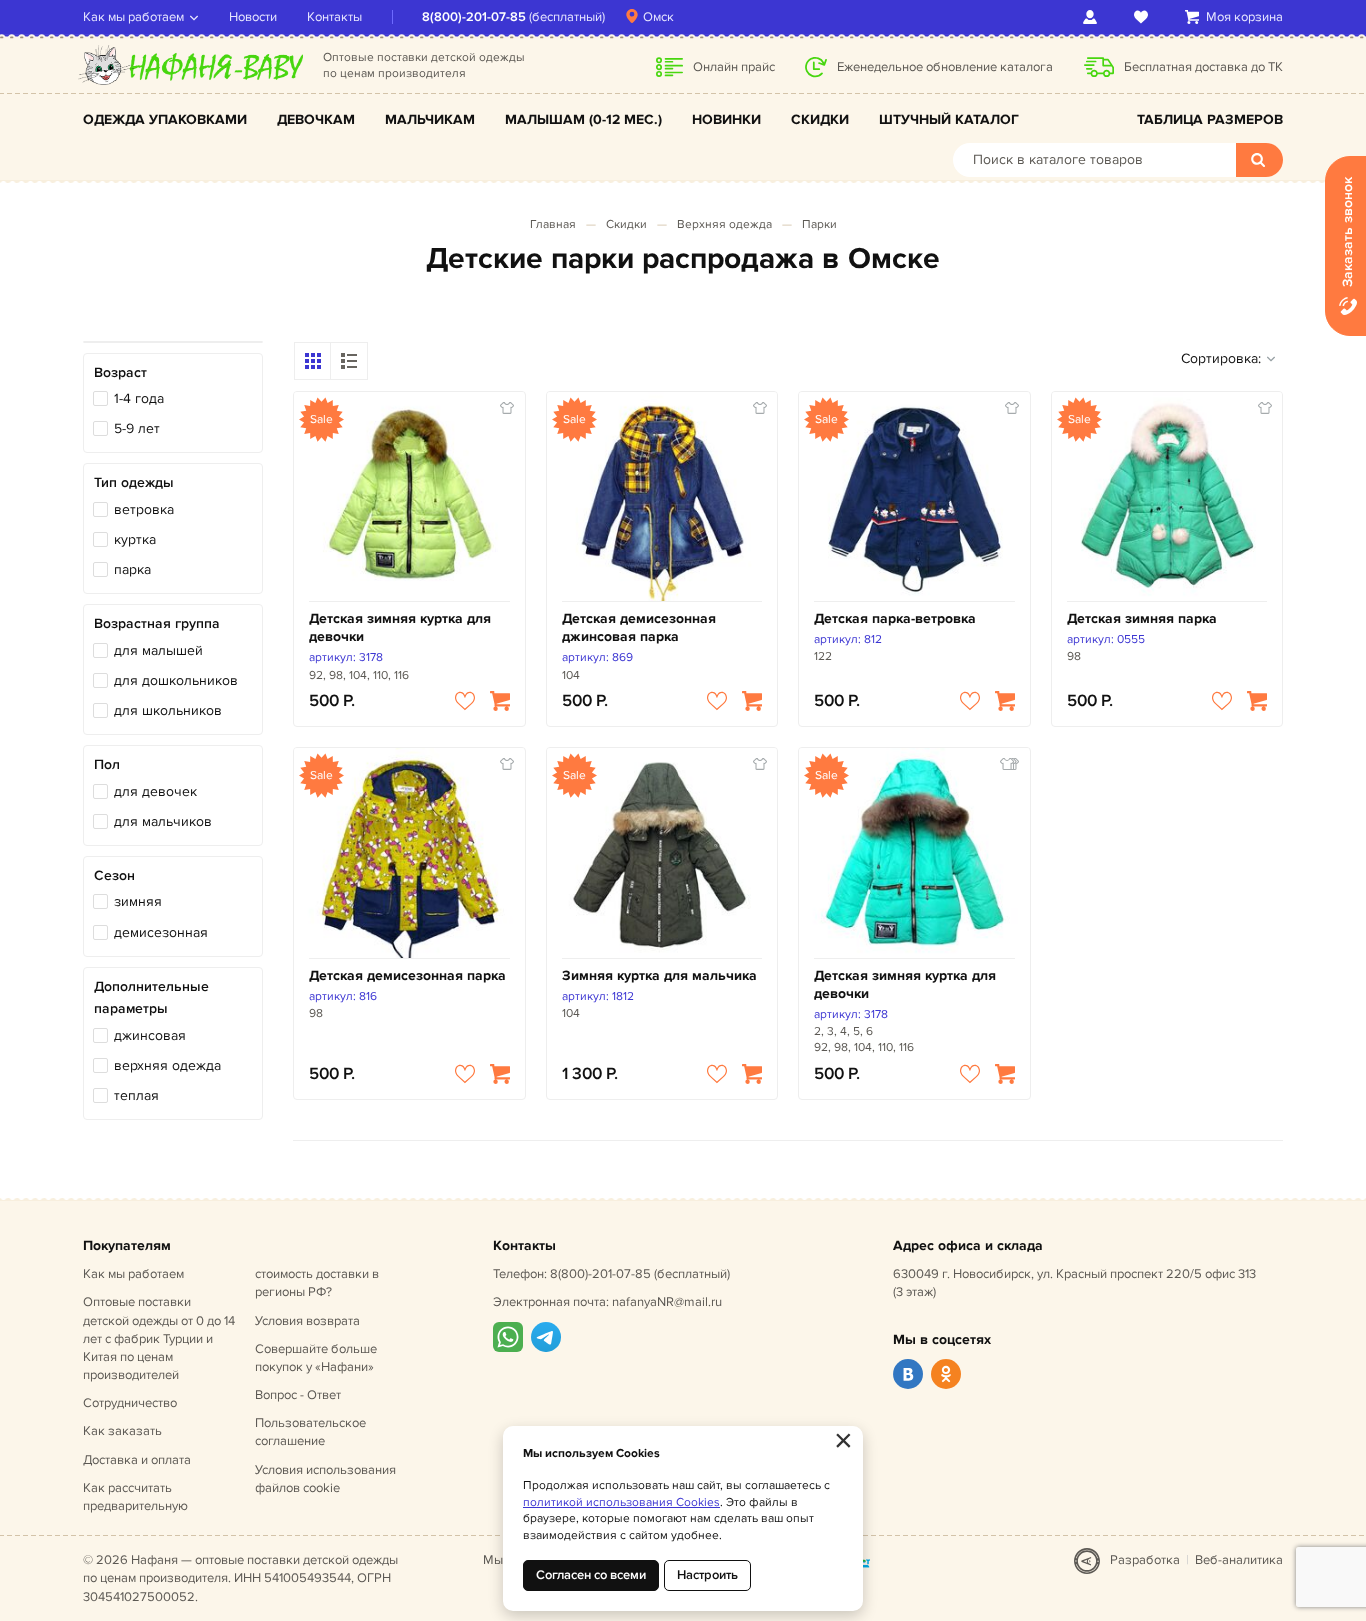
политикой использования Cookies (621, 1502)
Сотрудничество (130, 1403)
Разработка (1145, 1560)
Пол (107, 764)
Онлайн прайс (734, 67)
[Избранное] (1144, 17)
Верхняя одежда (724, 224)
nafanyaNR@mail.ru (667, 1302)
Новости (253, 17)
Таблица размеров (1210, 119)
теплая (136, 1095)
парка (132, 569)
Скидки (820, 119)
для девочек (155, 791)
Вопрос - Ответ (298, 1395)
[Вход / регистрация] (1093, 17)
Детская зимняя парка (1142, 618)
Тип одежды (134, 482)
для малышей (158, 650)
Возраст (120, 372)
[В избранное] (465, 701)
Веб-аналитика (1239, 1560)
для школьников (168, 710)
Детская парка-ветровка (895, 618)
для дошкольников (176, 680)
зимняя (138, 901)
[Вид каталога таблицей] (349, 361)
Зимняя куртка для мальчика (659, 975)
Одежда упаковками (165, 119)
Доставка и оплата (137, 1460)
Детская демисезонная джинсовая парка (639, 627)
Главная (553, 224)
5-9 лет (137, 428)
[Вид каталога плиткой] (313, 361)
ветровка (144, 509)
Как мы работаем (133, 17)
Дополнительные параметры (151, 997)
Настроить (707, 1575)
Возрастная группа (157, 623)
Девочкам (316, 119)
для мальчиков (163, 821)
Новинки (726, 119)
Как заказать (122, 1431)
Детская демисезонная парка (407, 975)
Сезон (114, 875)
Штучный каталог (949, 119)
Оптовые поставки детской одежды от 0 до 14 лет (159, 1338)
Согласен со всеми (591, 1575)
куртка (135, 539)
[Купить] (500, 701)
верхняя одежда (167, 1065)
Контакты (334, 17)
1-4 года (139, 398)
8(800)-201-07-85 (474, 17)
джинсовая (150, 1035)
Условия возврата (307, 1321)
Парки (819, 224)
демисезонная (161, 932)
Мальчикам (430, 119)
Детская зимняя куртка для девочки (400, 627)
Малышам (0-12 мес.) (583, 119)
